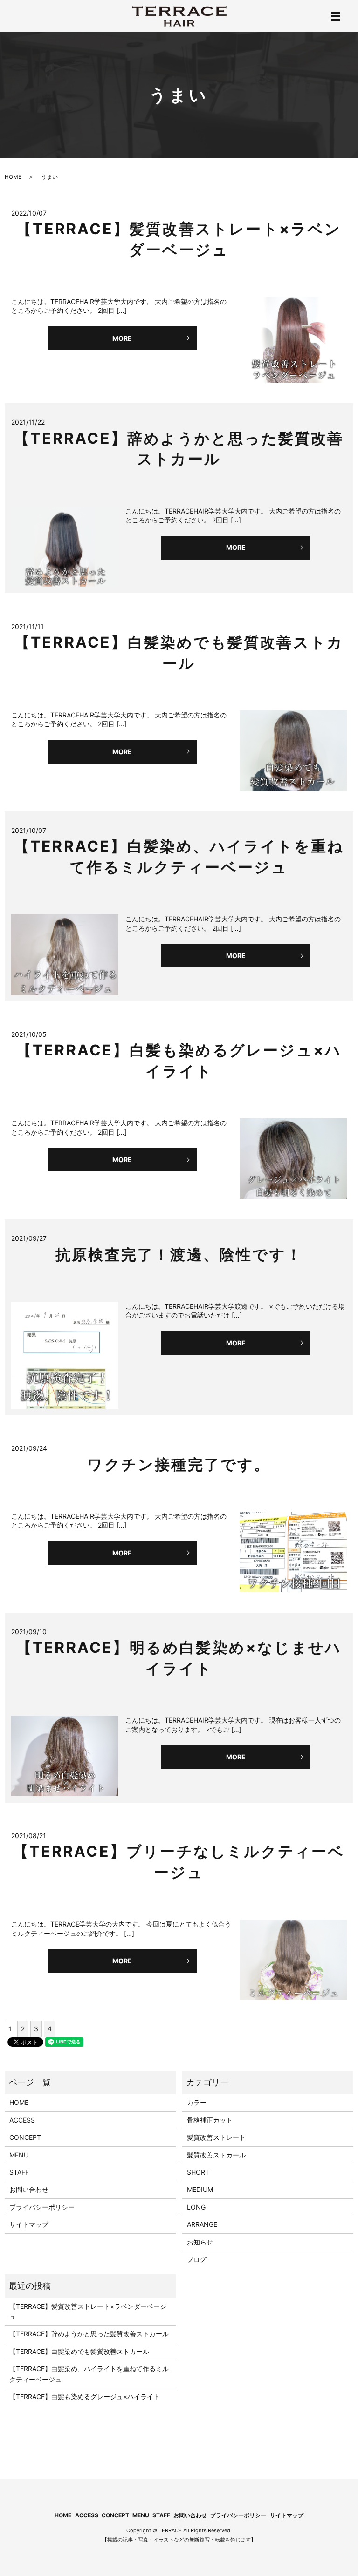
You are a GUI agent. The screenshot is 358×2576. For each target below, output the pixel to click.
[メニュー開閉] (336, 16)
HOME (13, 177)
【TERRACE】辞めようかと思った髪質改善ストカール (89, 2334)
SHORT (198, 2172)
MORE (122, 338)
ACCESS (22, 2120)
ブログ (197, 2259)
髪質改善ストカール (216, 2155)
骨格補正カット (210, 2120)
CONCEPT (25, 2137)
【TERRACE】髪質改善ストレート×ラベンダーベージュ (88, 2311)
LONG (196, 2207)
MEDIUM (200, 2189)
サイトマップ (29, 2224)
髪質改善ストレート (216, 2137)
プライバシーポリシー (42, 2207)
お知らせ (200, 2242)
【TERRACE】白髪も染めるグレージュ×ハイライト (85, 2397)
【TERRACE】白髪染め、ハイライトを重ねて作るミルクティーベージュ (89, 2374)
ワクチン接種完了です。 (179, 1464)
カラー (197, 2102)
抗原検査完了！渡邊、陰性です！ (179, 1254)
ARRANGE (202, 2224)
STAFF (19, 2172)
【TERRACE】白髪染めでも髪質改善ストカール (79, 2351)
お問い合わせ (29, 2189)
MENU (19, 2155)
